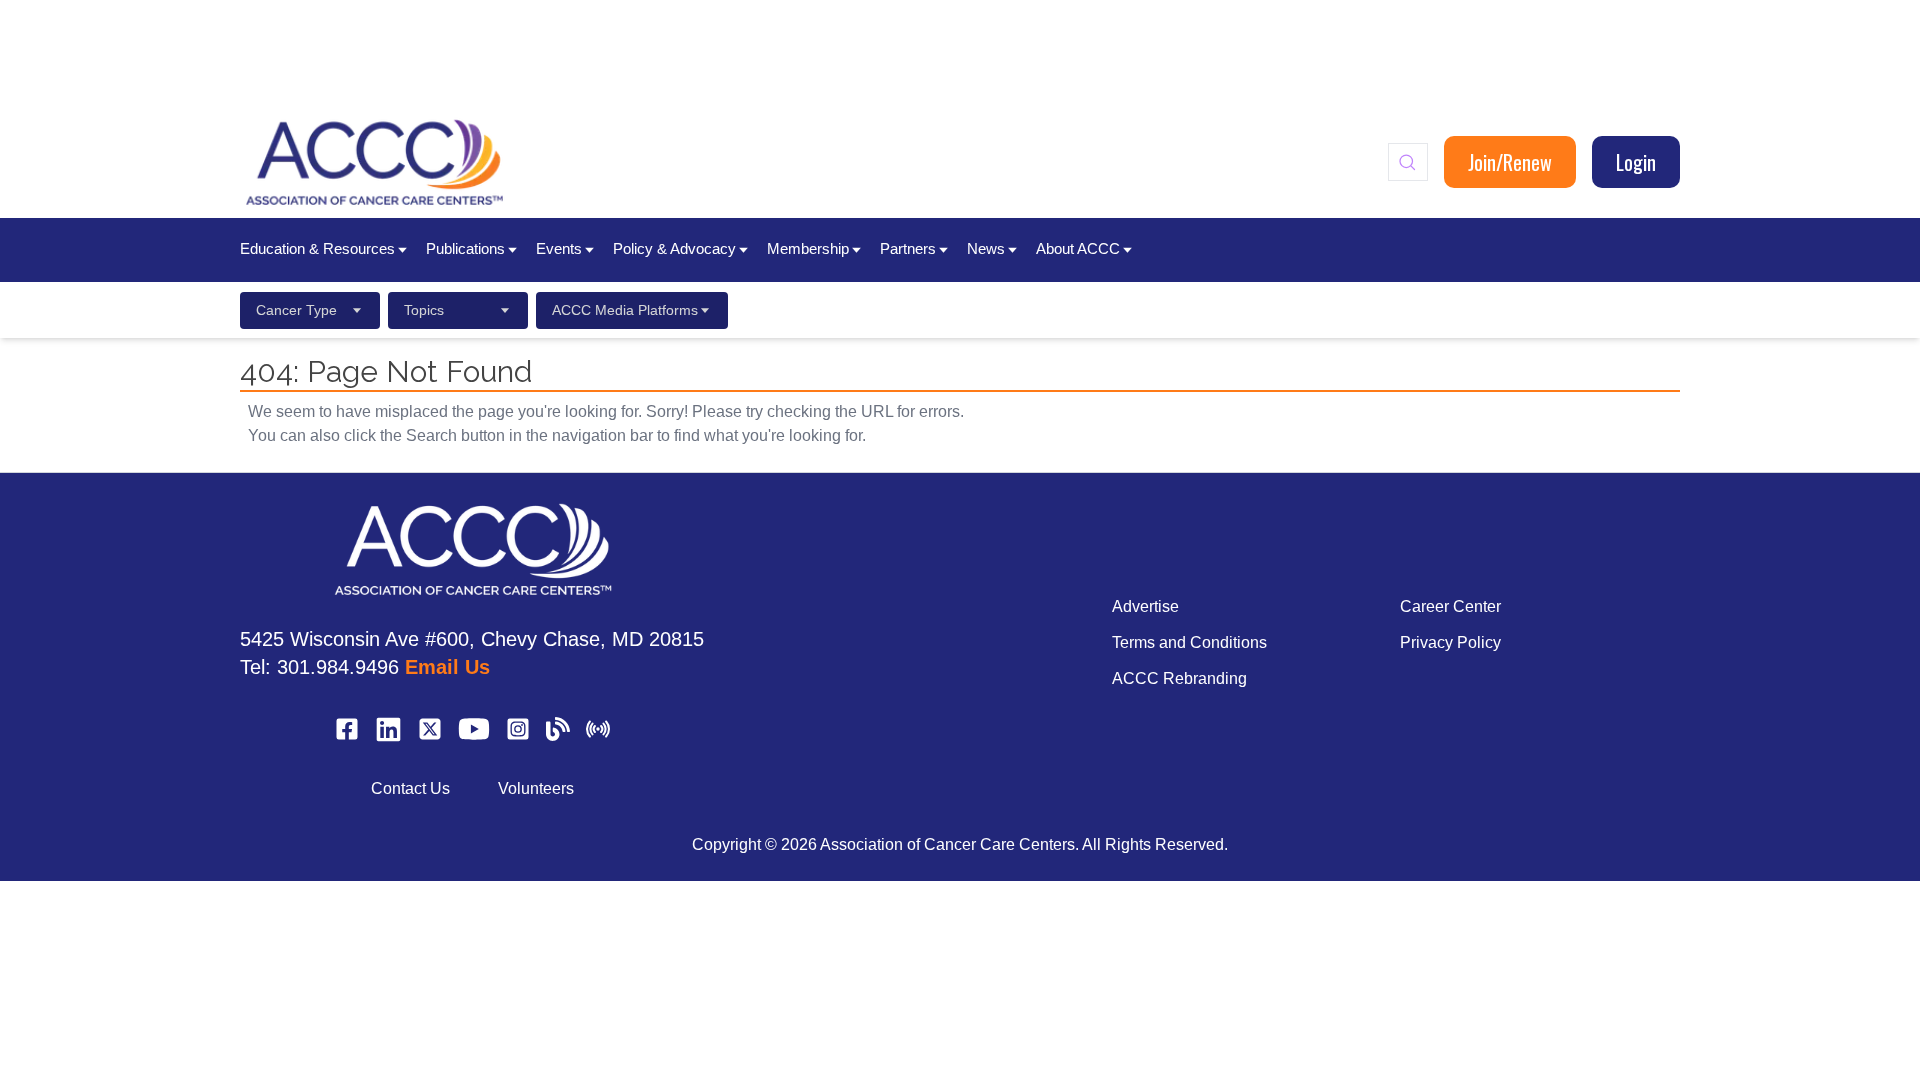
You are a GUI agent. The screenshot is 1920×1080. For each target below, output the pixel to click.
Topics (424, 310)
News (986, 248)
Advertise (1145, 606)
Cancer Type (296, 310)
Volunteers (536, 788)
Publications (465, 248)
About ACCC (1078, 248)
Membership (808, 248)
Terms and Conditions (1189, 642)
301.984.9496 (338, 667)
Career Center (1450, 606)
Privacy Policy (1450, 642)
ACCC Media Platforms (625, 310)
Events (559, 248)
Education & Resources (317, 248)
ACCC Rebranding (1179, 678)
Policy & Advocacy (674, 248)
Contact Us (410, 788)
